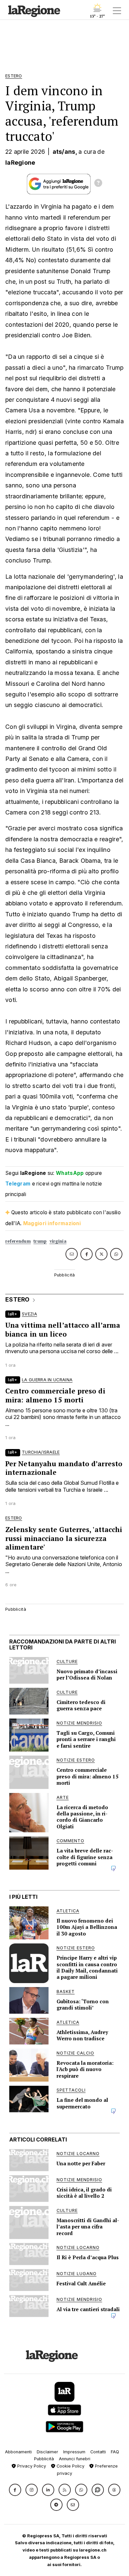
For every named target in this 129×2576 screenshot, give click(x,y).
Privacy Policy (31, 2466)
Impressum (74, 2452)
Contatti (98, 2452)
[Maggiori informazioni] (98, 184)
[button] (15, 2490)
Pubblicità (44, 2459)
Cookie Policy (70, 2466)
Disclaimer (47, 2452)
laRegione (20, 163)
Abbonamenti (18, 2452)
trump (40, 1241)
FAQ (115, 2452)
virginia (58, 1241)
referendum (18, 1241)
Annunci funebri (75, 2459)
